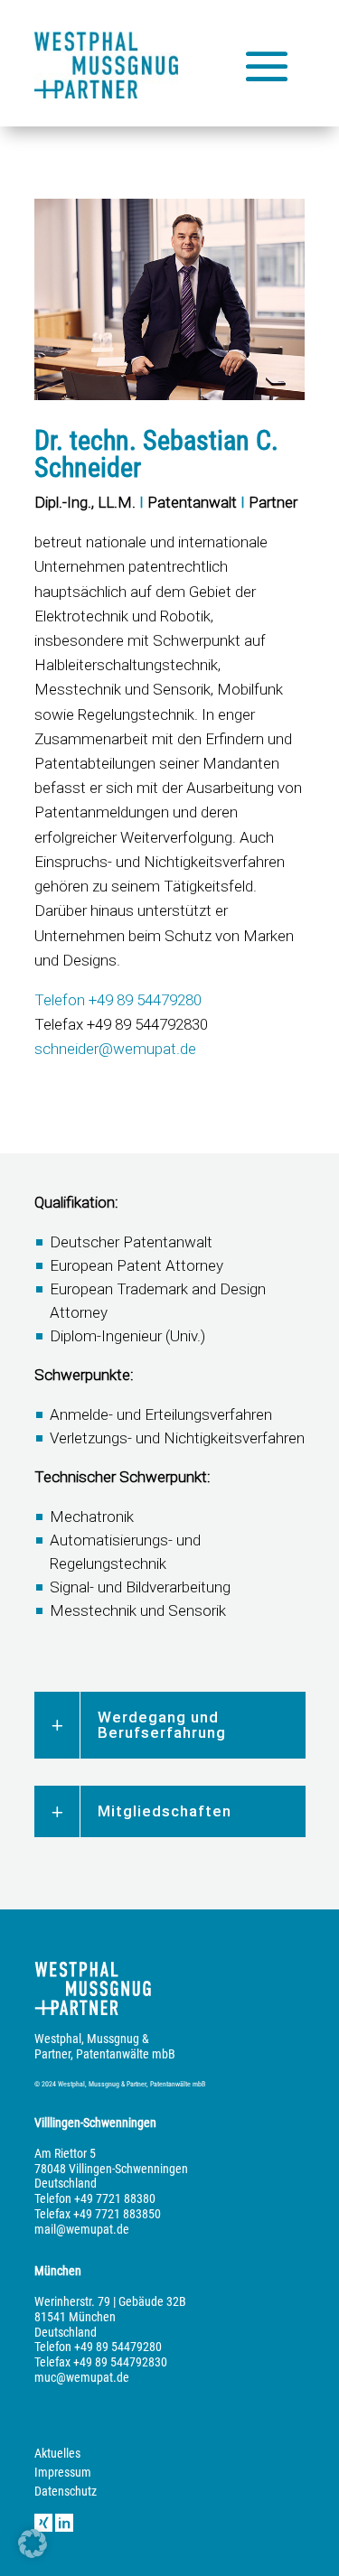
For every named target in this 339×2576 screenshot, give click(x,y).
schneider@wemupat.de (115, 1049)
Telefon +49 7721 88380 (95, 2198)
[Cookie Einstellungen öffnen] (33, 2553)
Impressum (63, 2472)
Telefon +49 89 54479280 (118, 1000)
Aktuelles (57, 2453)
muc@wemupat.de (82, 2377)
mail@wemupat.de (82, 2229)
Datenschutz (66, 2491)
